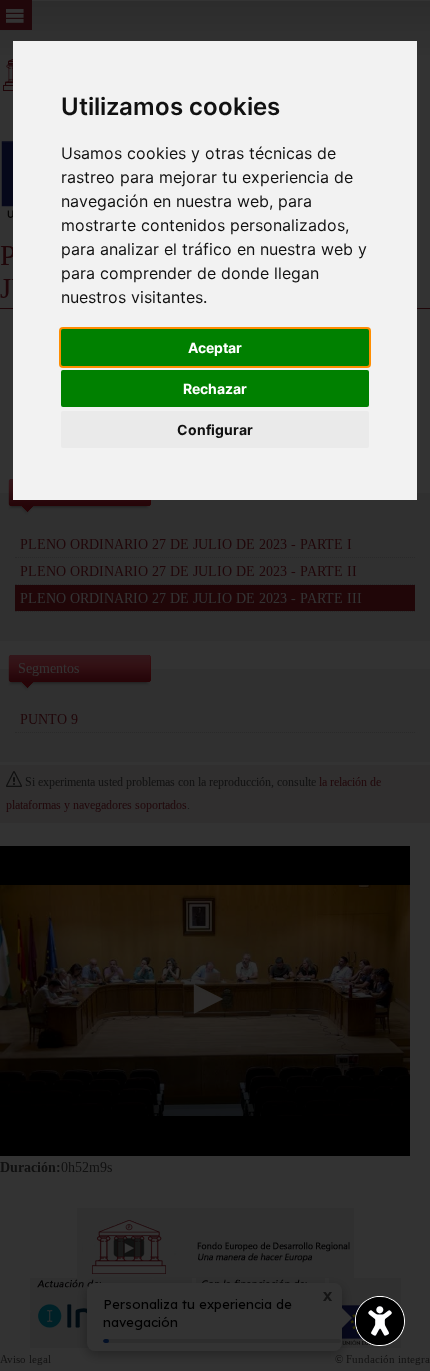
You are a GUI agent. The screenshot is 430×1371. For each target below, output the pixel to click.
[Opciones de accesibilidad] (380, 1321)
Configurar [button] (215, 429)
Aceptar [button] (215, 347)
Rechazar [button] (215, 388)
